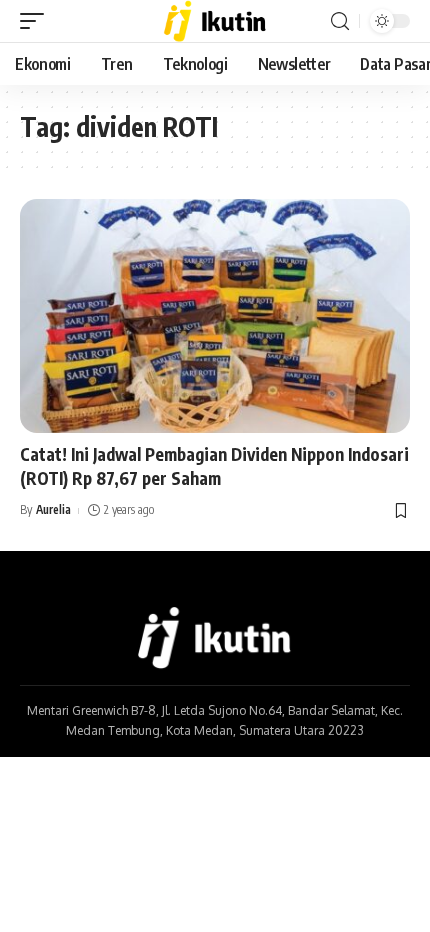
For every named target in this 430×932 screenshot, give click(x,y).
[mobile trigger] (37, 21)
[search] (340, 21)
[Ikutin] (215, 21)
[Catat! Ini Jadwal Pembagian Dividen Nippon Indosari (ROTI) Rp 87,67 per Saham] (215, 316)
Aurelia (53, 509)
